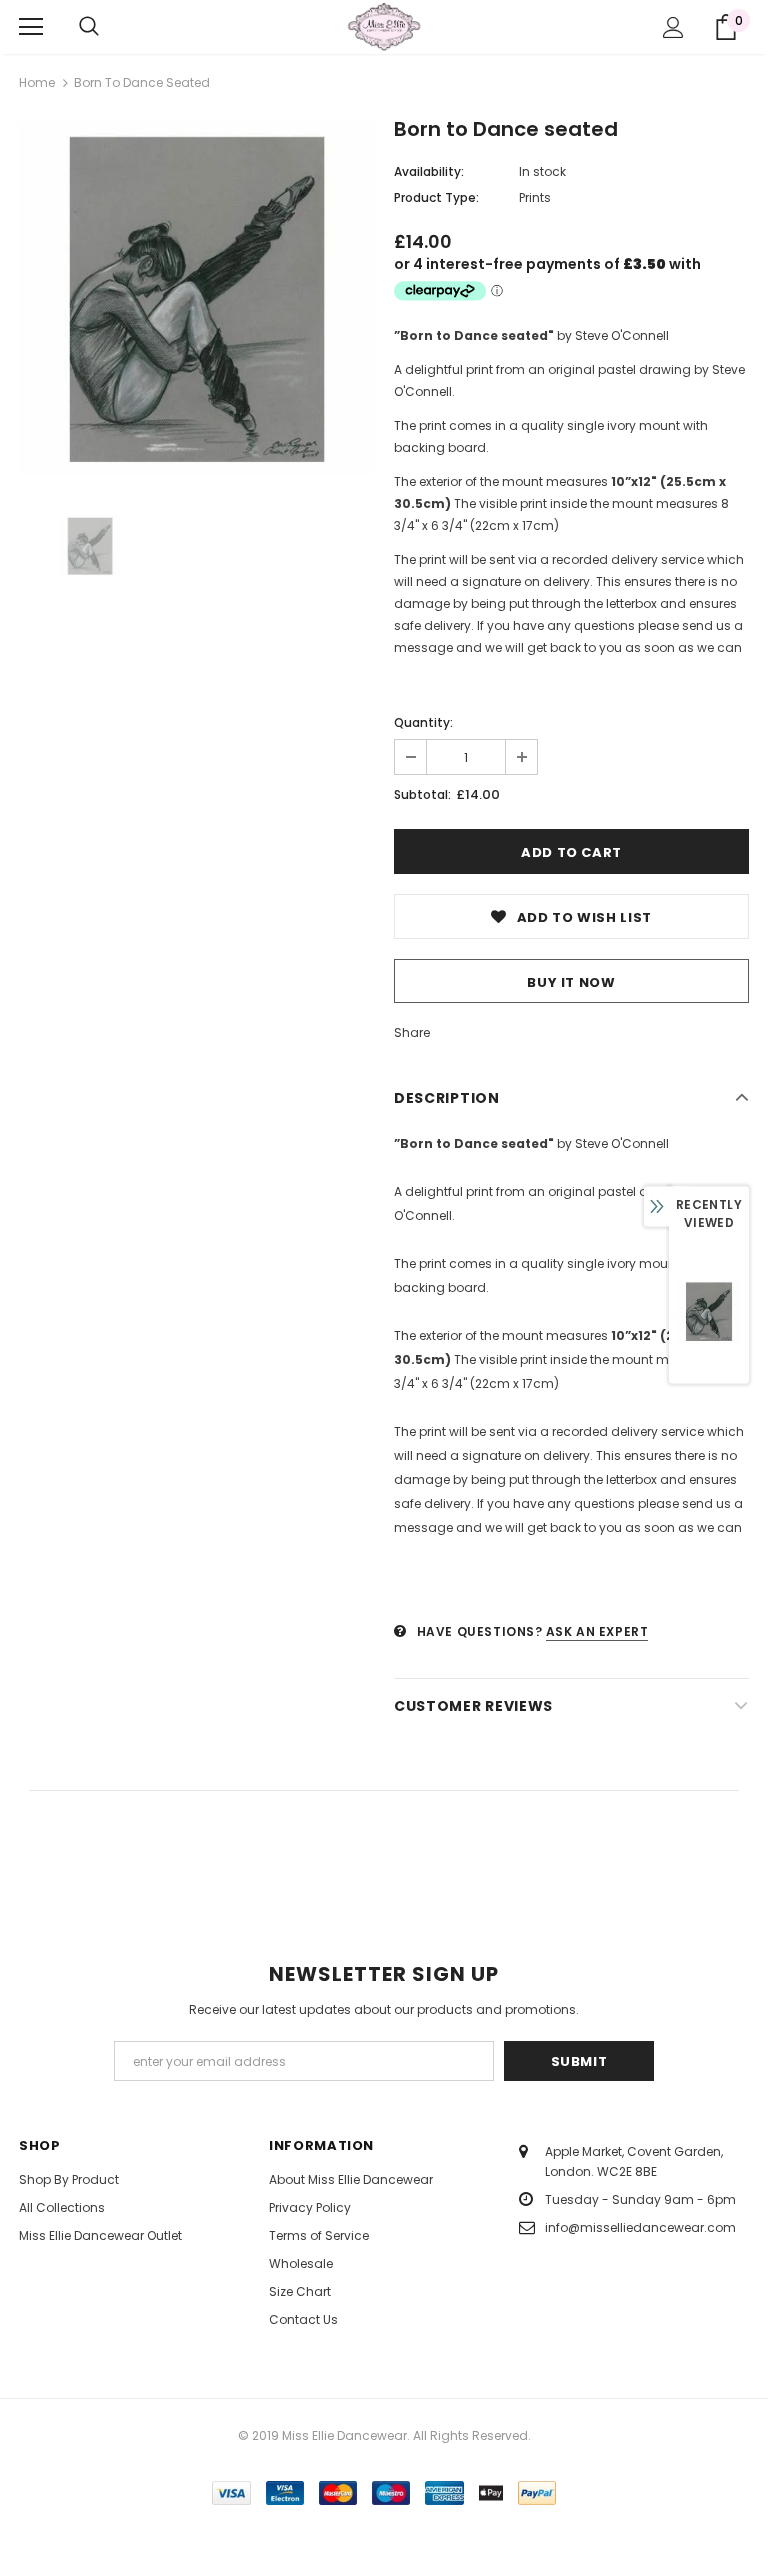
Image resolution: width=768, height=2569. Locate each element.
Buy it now (571, 982)
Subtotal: (422, 794)
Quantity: (423, 722)
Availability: (429, 171)
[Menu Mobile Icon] (31, 27)
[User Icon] (673, 27)
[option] (196, 298)
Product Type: (436, 197)
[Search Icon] (89, 27)
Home (37, 82)
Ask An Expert (597, 1631)
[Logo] (384, 26)
